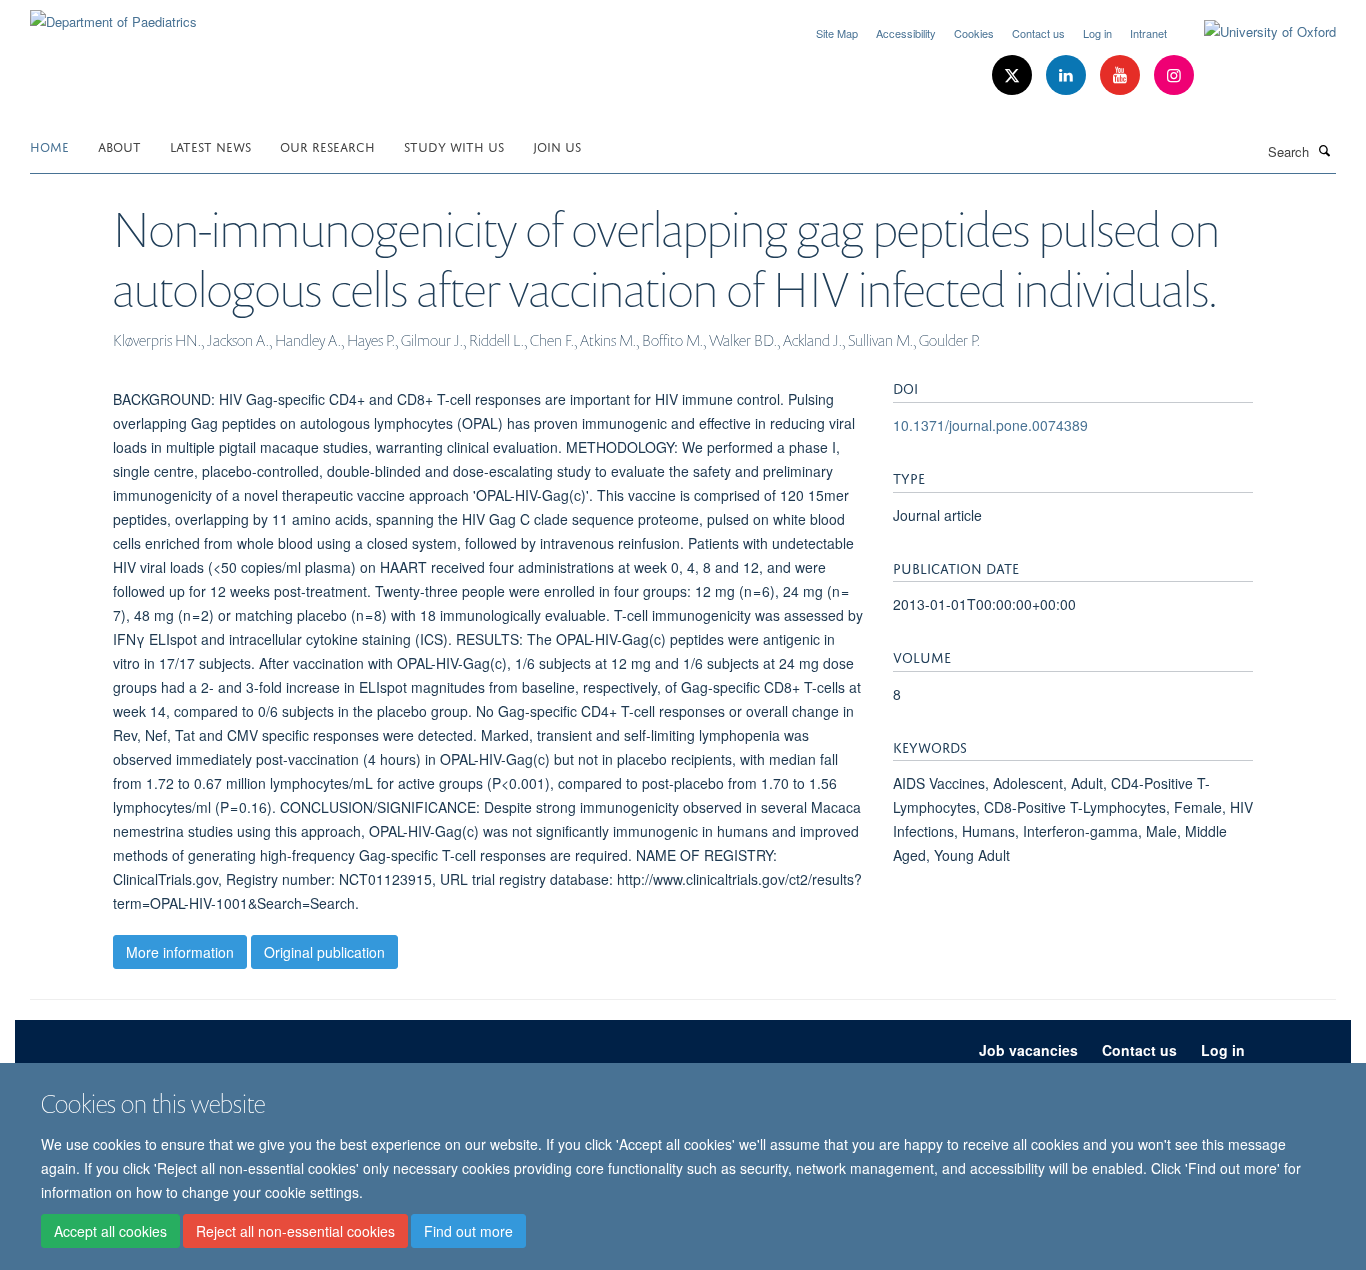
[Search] (1325, 150)
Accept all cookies (110, 1231)
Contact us (1038, 33)
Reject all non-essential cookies (295, 1231)
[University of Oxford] (1255, 32)
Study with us (454, 145)
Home (49, 145)
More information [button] (180, 952)
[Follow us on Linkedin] (1068, 75)
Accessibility (906, 33)
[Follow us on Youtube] (1122, 75)
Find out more (468, 1231)
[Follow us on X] (1014, 75)
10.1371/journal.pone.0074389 (990, 425)
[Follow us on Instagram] (1174, 75)
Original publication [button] (324, 952)
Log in (1097, 33)
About (119, 145)
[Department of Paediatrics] (113, 14)
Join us (557, 145)
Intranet (1148, 33)
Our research (327, 145)
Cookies (974, 33)
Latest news (210, 145)
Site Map (837, 33)
